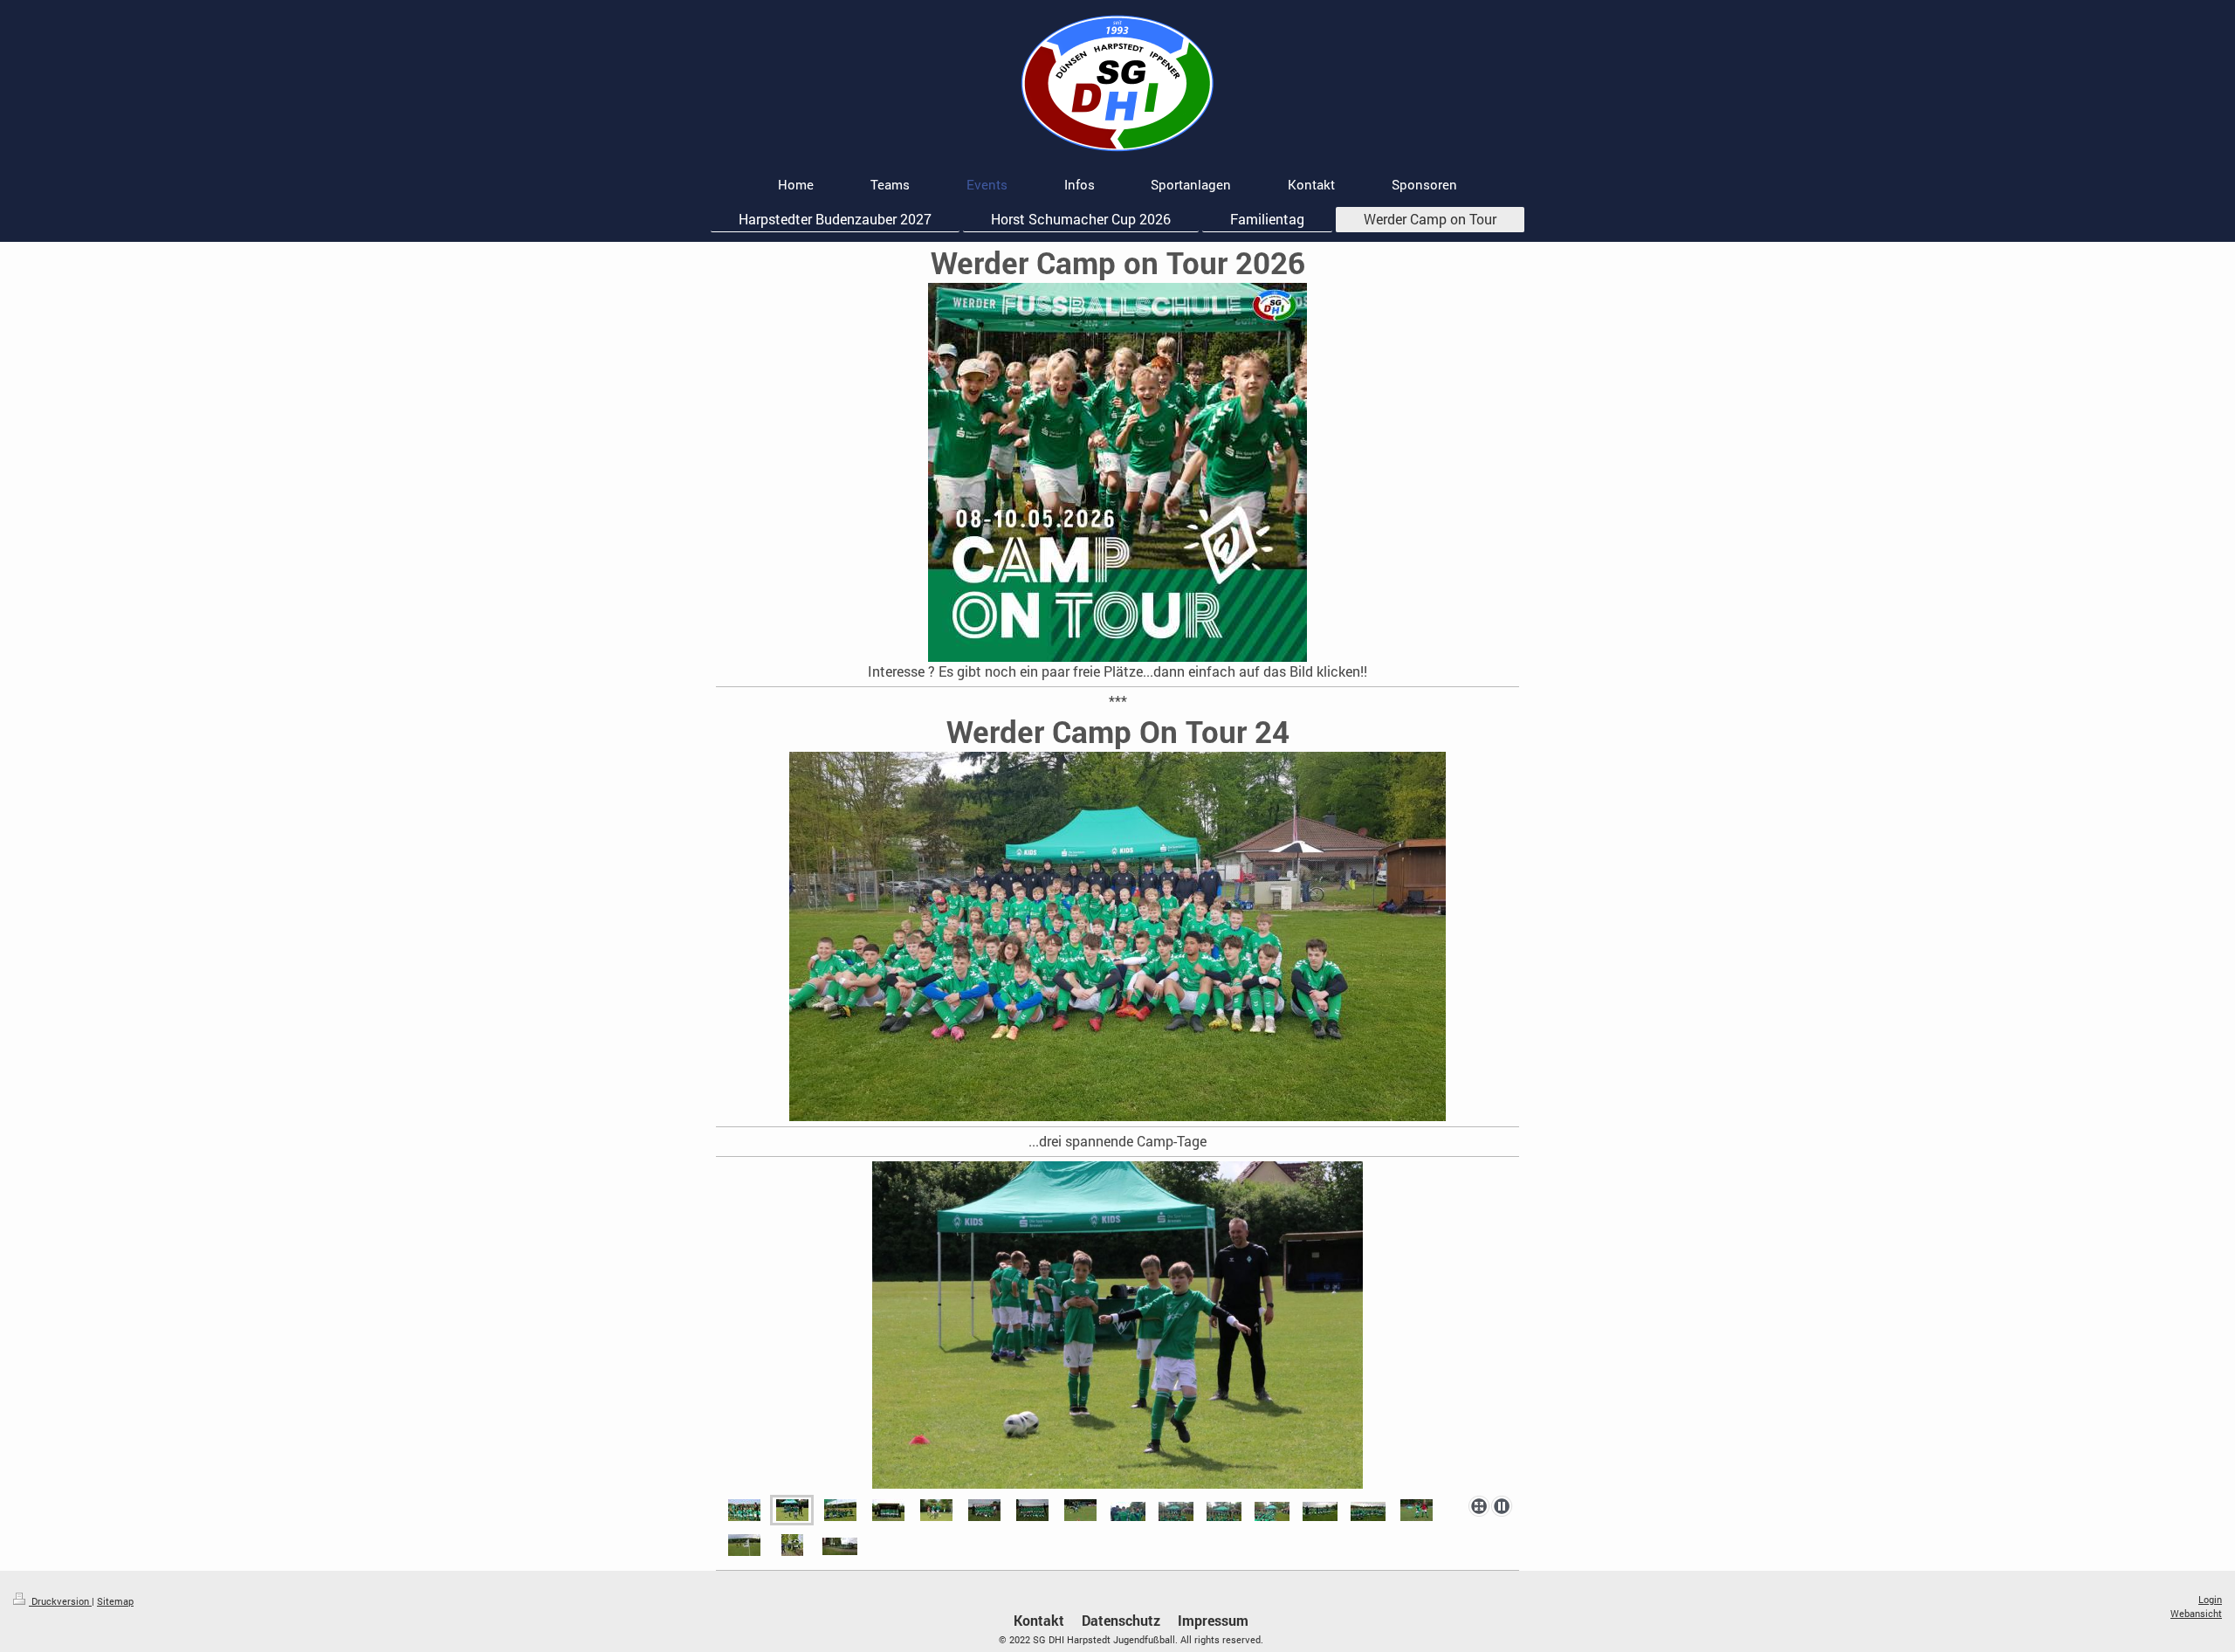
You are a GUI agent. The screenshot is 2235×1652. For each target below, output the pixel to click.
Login (2210, 1599)
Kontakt (1039, 1620)
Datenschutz (1121, 1620)
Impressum (1213, 1620)
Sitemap (115, 1601)
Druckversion (60, 1601)
